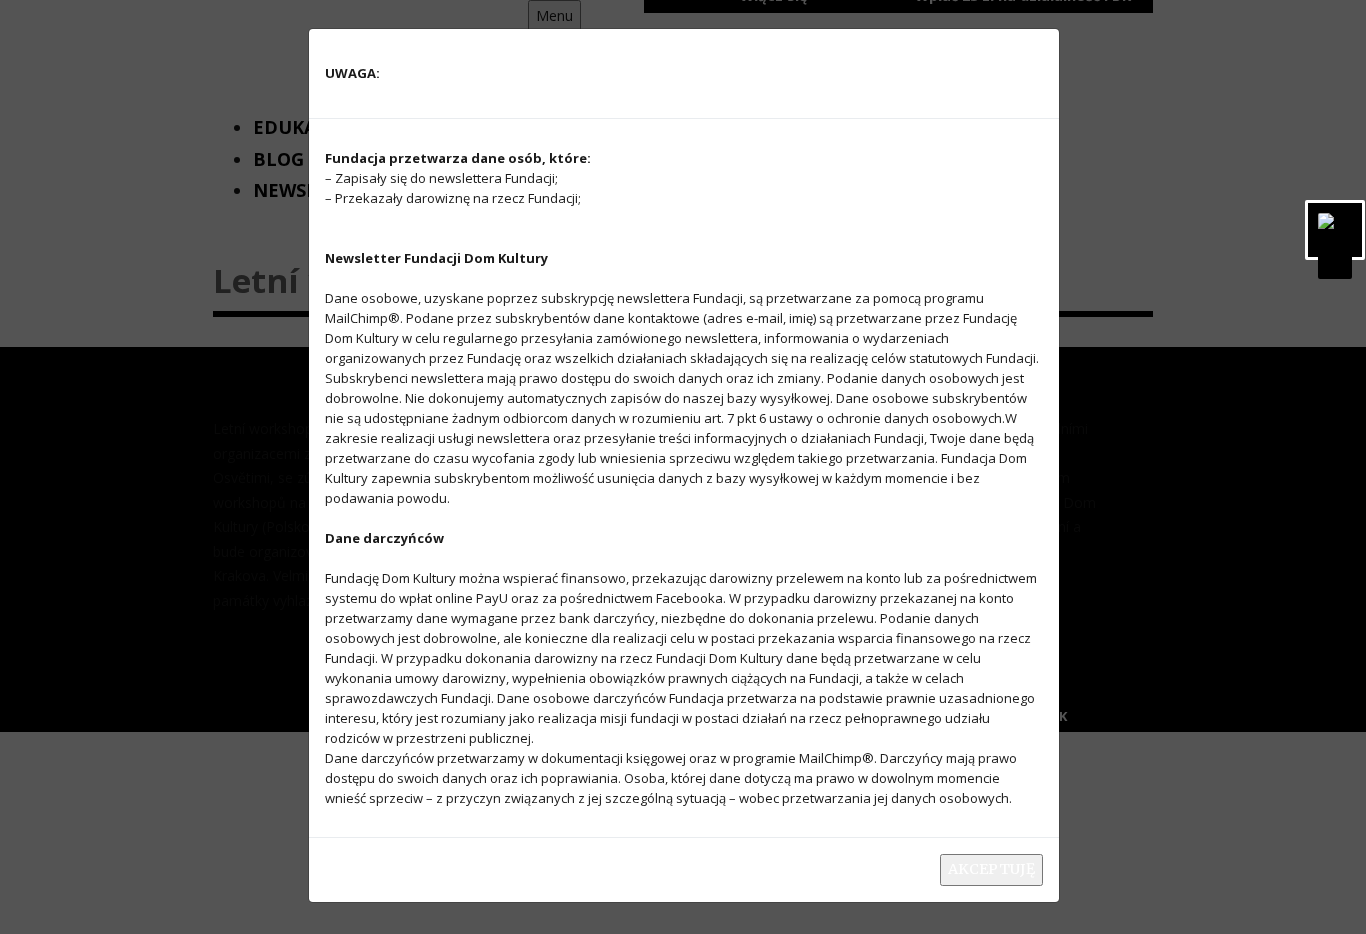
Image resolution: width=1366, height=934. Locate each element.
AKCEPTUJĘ (991, 869)
